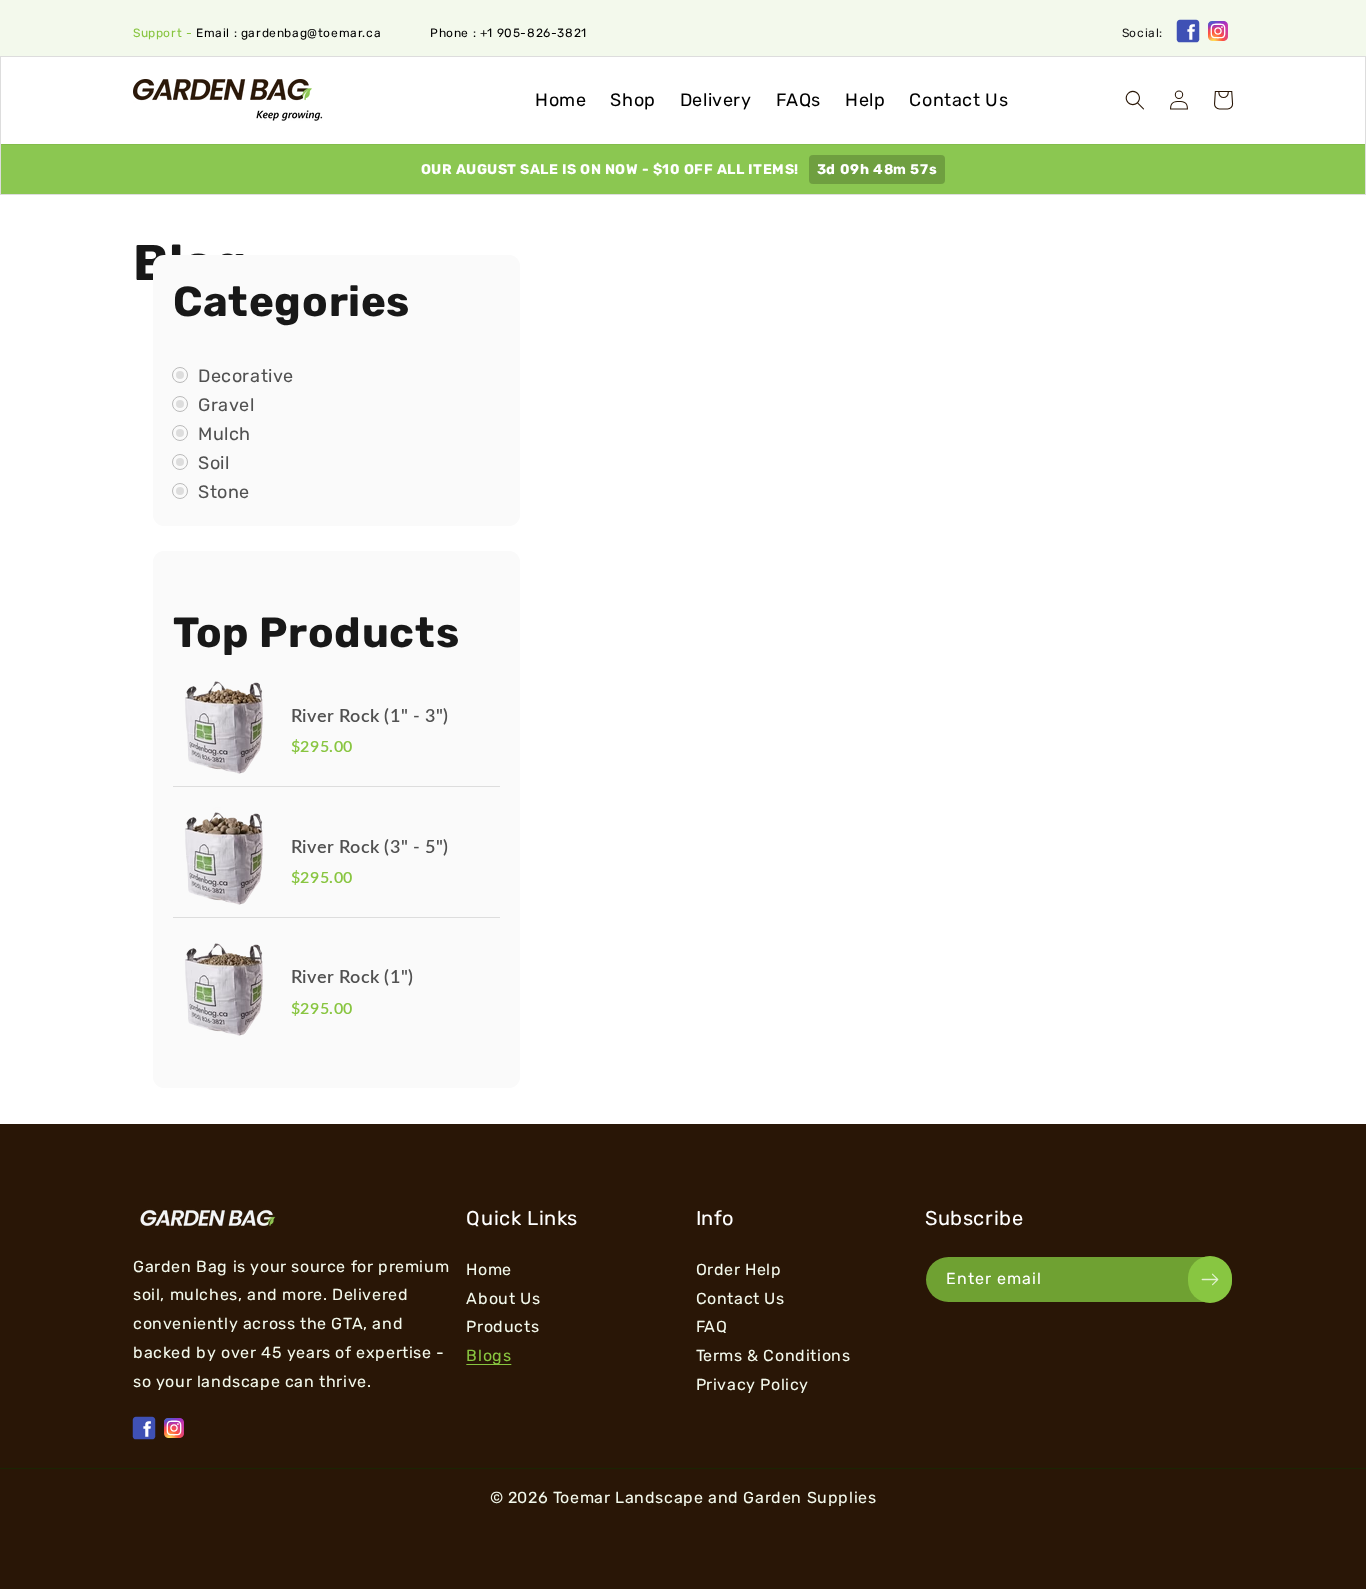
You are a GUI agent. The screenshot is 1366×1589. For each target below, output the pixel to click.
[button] (1135, 100)
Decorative (246, 377)
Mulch (224, 434)
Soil (213, 463)
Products (502, 1326)
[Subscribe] (1210, 1279)
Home (488, 1270)
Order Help (739, 1270)
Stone (224, 492)
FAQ (712, 1326)
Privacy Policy (752, 1384)
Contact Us (740, 1298)
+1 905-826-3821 (533, 33)
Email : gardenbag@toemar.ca (288, 33)
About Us (503, 1298)
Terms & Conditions (773, 1355)
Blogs (488, 1355)
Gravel (226, 405)
